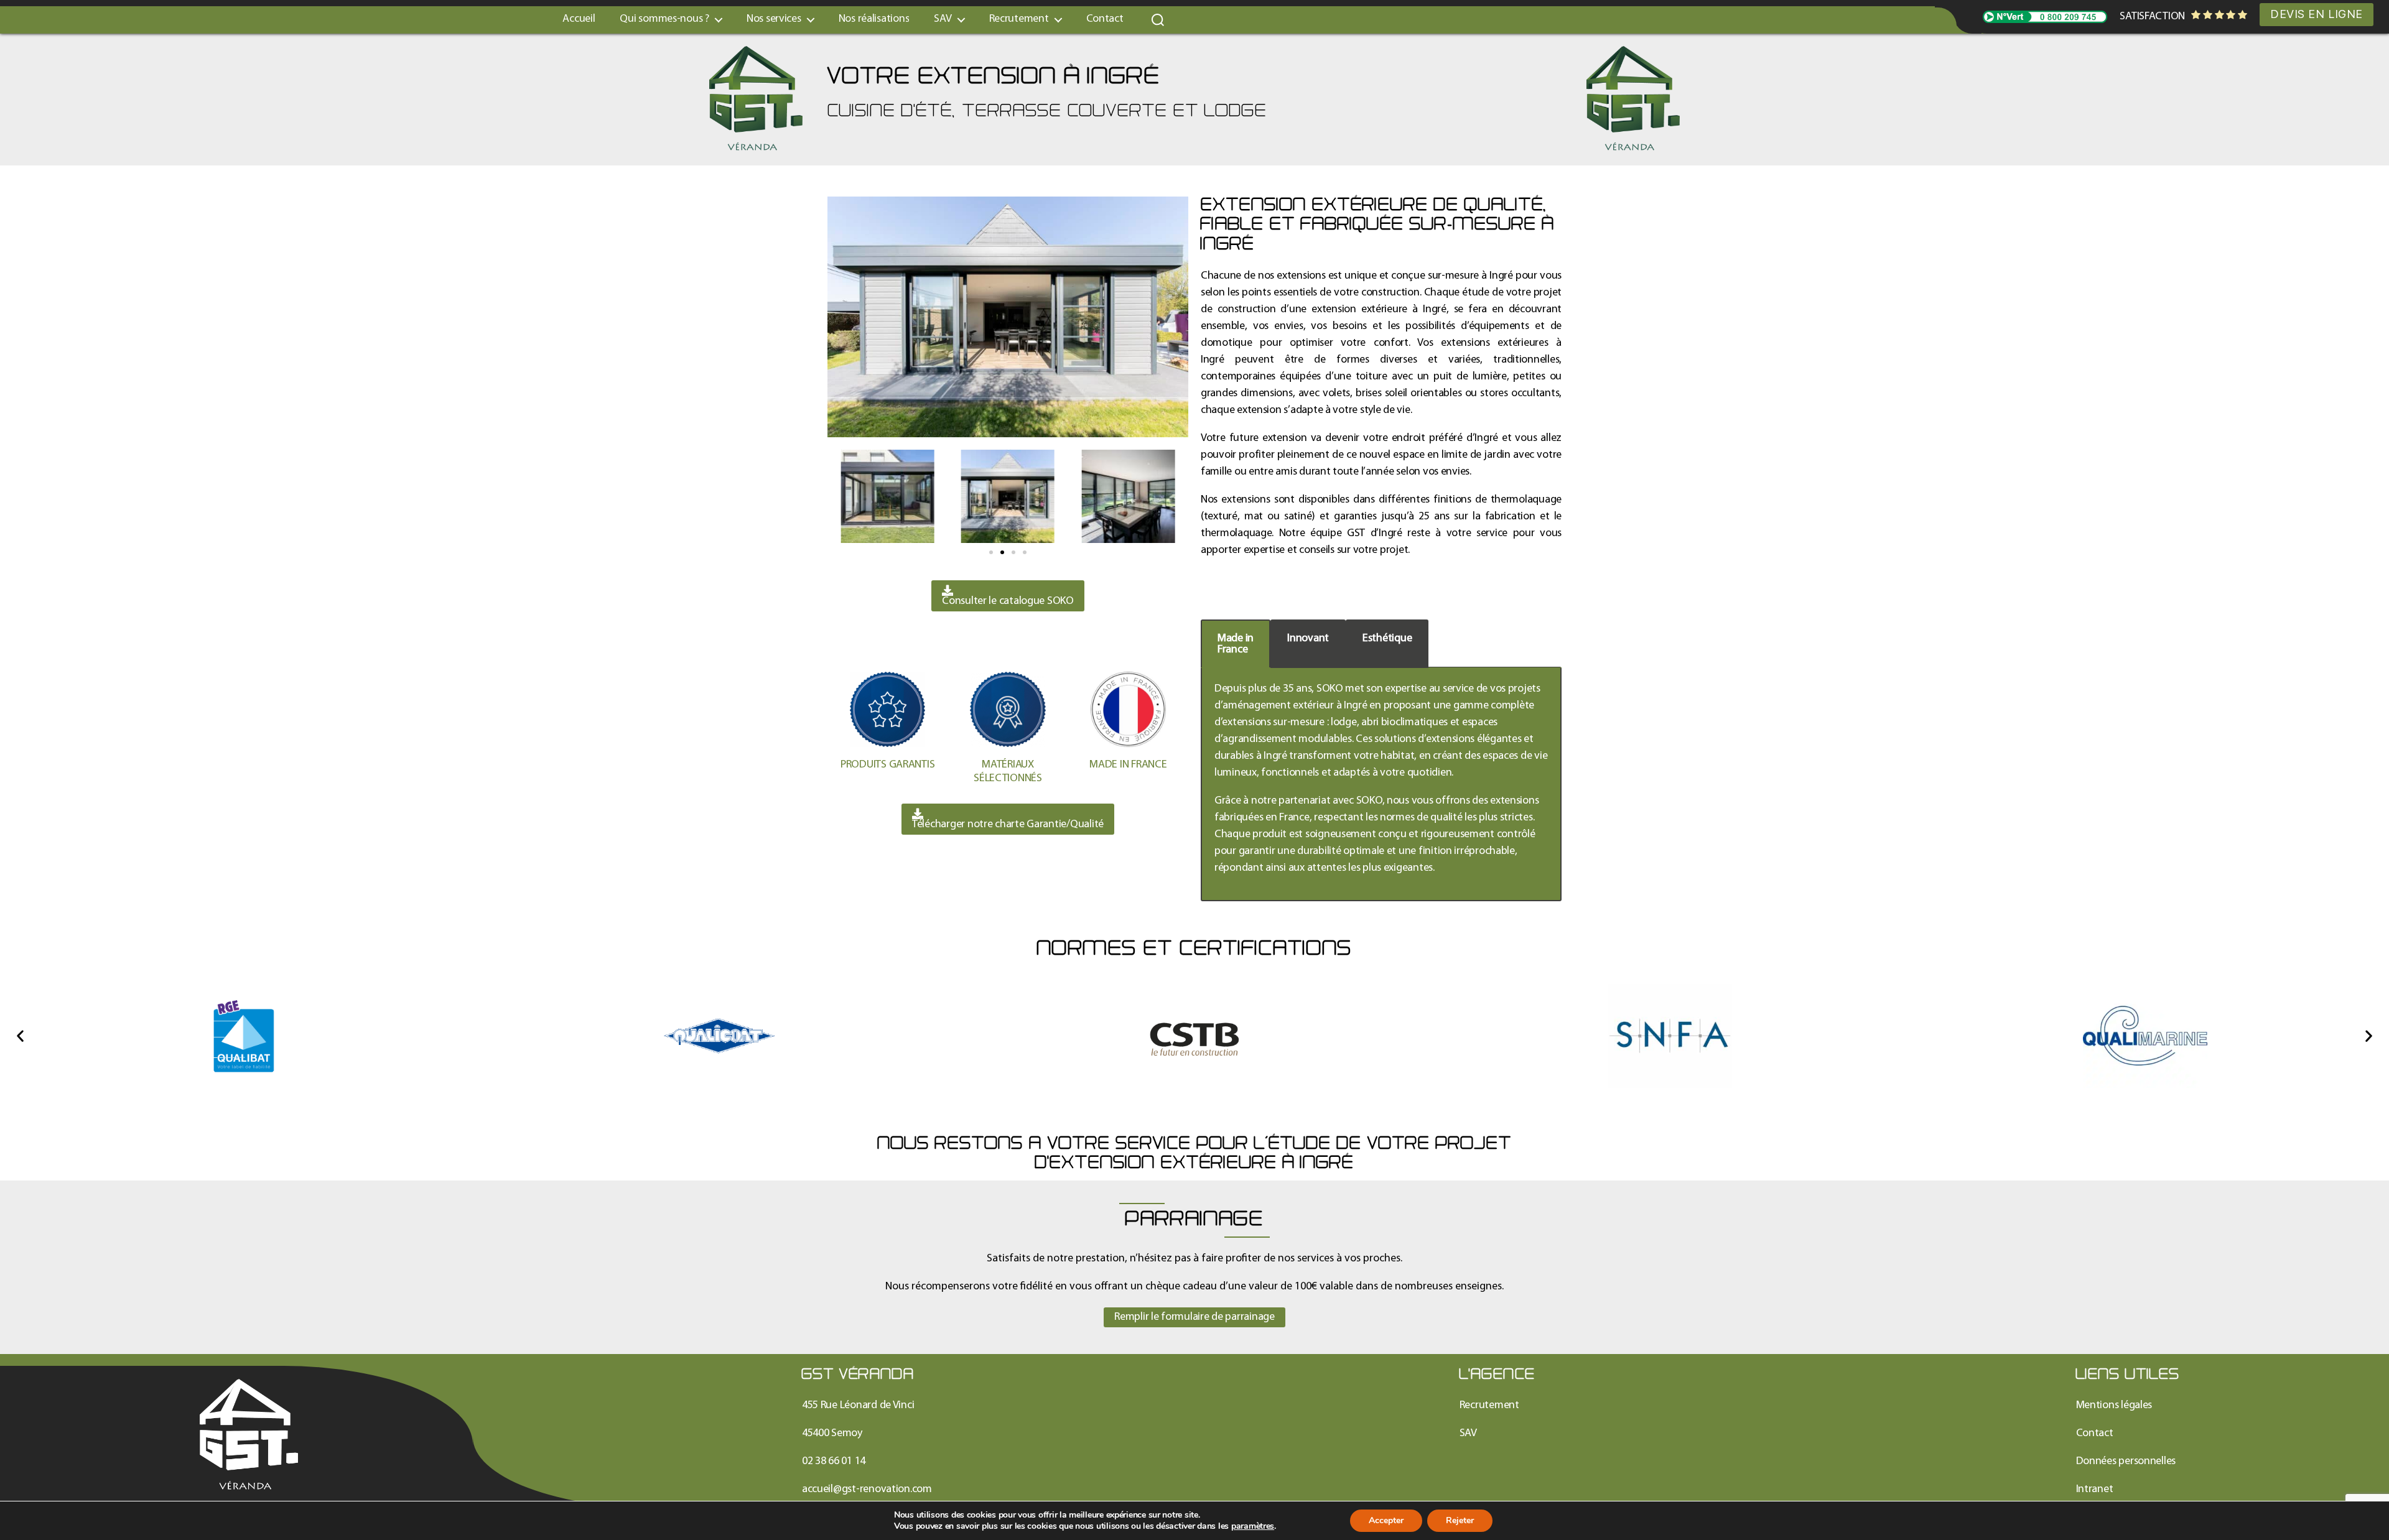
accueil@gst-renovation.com (867, 1489)
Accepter (1386, 1520)
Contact (1105, 19)
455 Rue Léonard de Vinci (858, 1405)
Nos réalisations (874, 19)
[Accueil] (249, 1434)
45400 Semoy (832, 1433)
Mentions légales (2114, 1405)
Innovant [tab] (1308, 638)
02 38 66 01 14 (834, 1461)
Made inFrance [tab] (1236, 644)
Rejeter (1460, 1520)
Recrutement (1019, 19)
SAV (1468, 1433)
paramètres (1253, 1526)
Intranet (2095, 1489)
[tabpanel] (1381, 784)
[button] (991, 552)
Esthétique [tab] (1387, 638)
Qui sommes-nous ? (664, 19)
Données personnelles (2126, 1461)
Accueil (579, 19)
